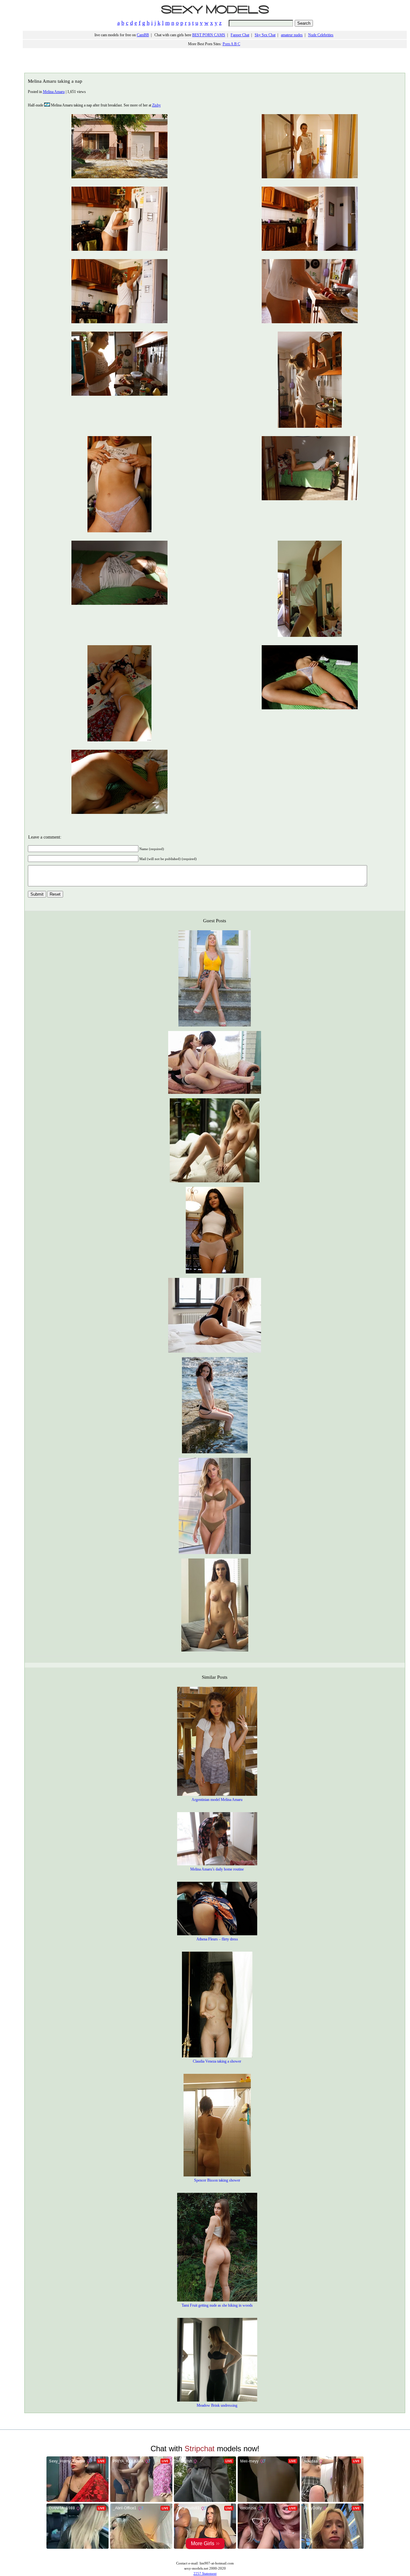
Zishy (156, 105)
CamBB (143, 35)
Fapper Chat (240, 35)
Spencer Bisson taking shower (217, 2180)
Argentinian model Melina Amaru (217, 1800)
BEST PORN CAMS (209, 35)
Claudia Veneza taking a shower (217, 2061)
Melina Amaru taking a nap (55, 81)
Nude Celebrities (321, 35)
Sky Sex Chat (265, 35)
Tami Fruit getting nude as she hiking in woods (217, 2305)
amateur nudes (292, 35)
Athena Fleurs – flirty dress (217, 1939)
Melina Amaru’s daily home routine (217, 1869)
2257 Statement (205, 2573)
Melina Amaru (54, 92)
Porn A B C (231, 44)
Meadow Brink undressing (217, 2405)
